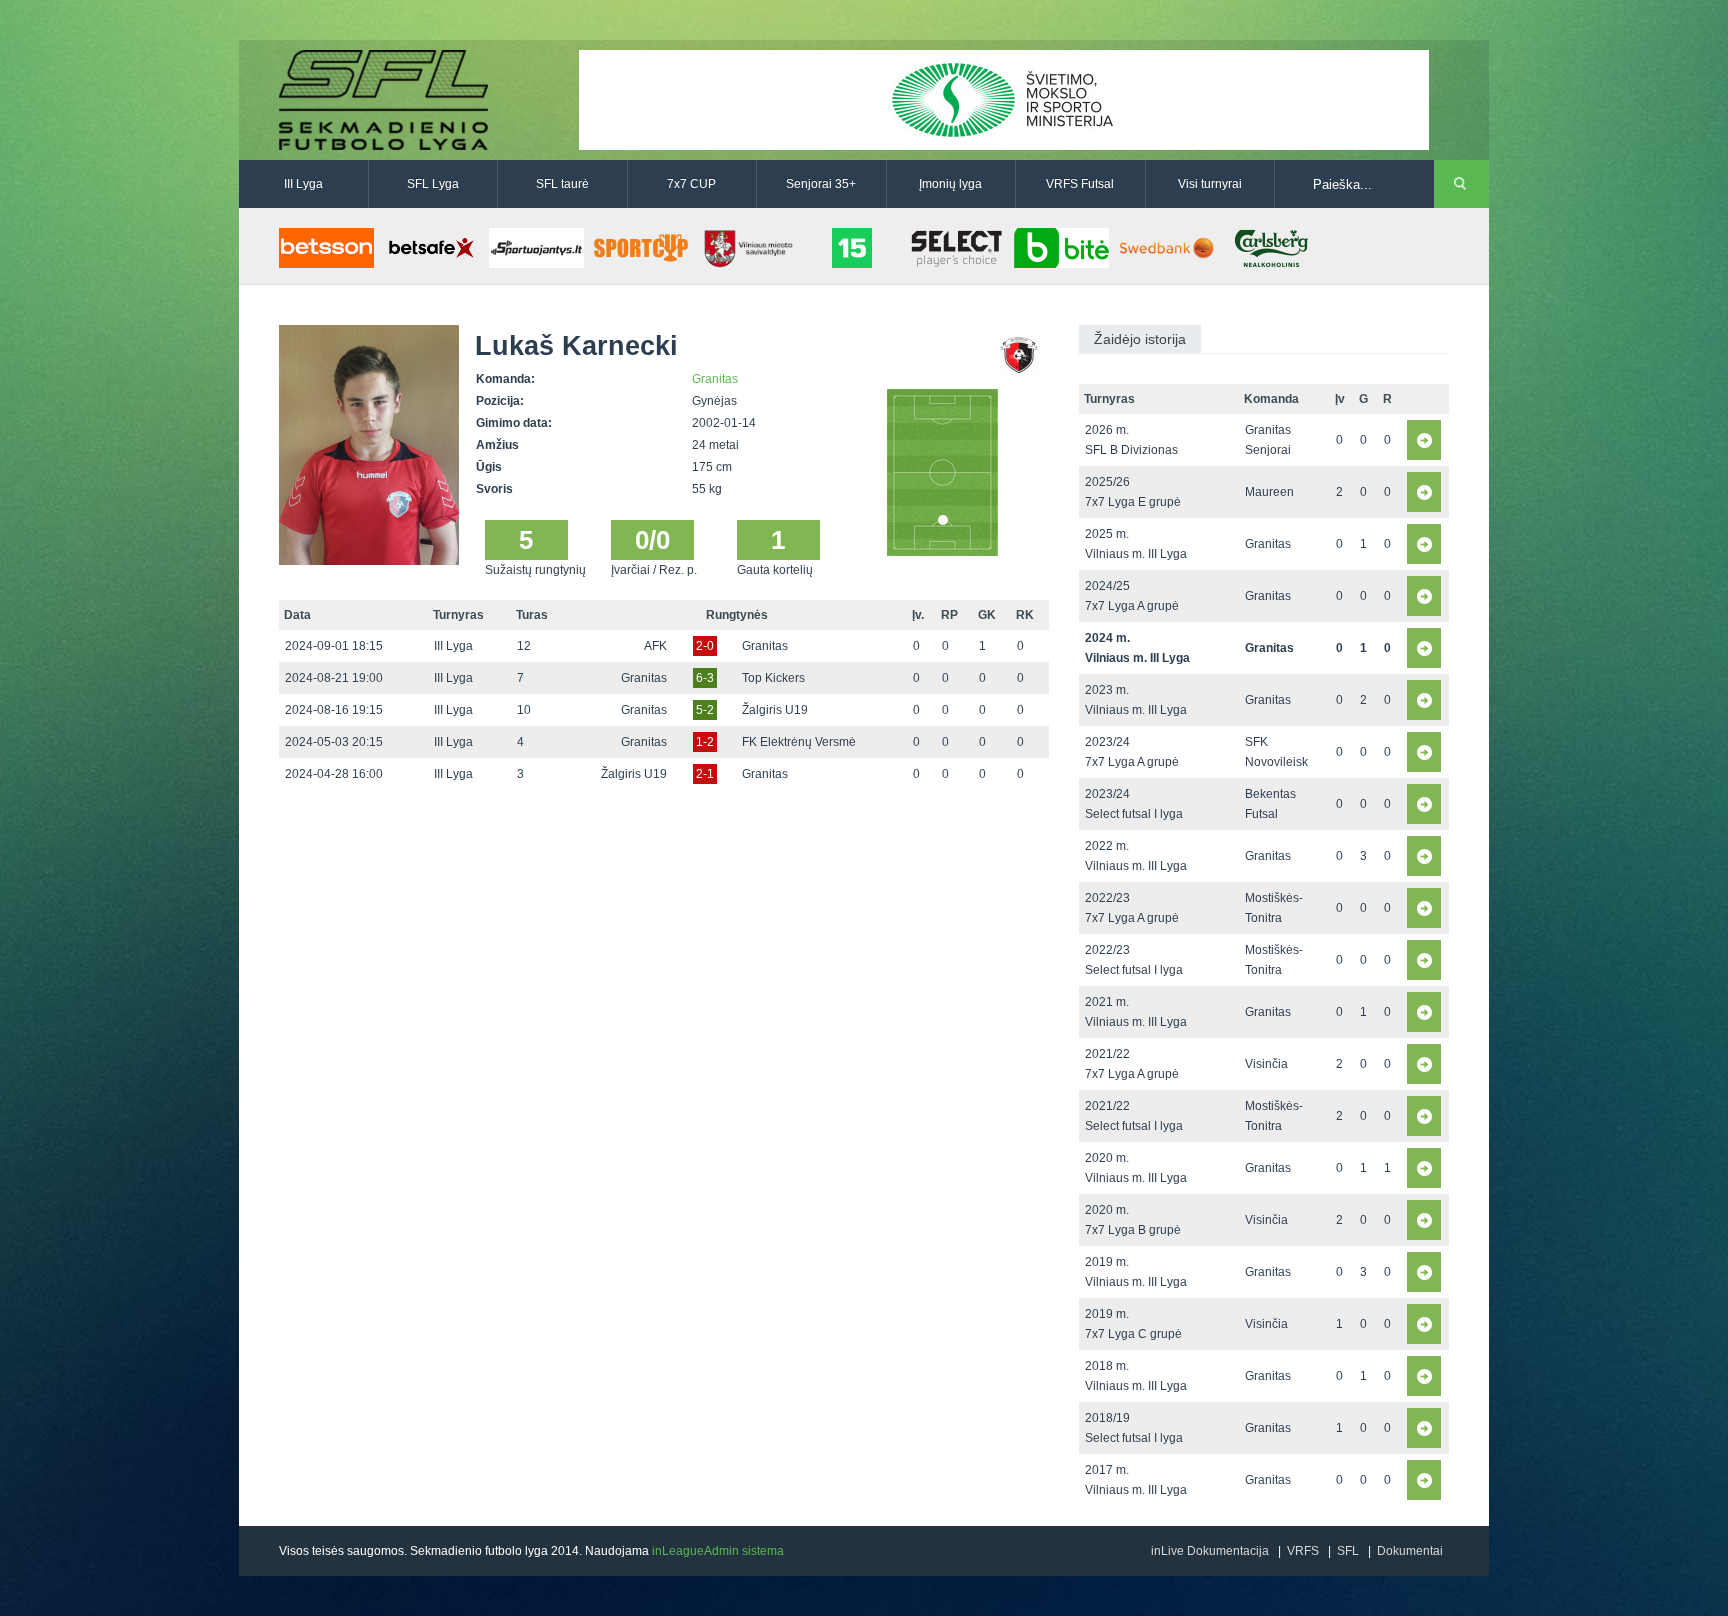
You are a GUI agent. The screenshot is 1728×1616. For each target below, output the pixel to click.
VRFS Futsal (1080, 184)
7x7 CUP (691, 184)
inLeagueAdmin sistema (718, 1551)
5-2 (705, 710)
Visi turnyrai (1210, 184)
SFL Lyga (433, 184)
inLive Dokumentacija (1210, 1551)
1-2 (705, 742)
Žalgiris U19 (775, 710)
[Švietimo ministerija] (1004, 99)
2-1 (705, 774)
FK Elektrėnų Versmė (799, 742)
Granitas (715, 379)
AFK (655, 646)
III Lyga (303, 184)
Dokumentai (1410, 1551)
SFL (1348, 1551)
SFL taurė (562, 184)
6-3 (705, 678)
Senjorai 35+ (821, 184)
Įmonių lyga (950, 184)
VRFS (1303, 1551)
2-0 (705, 646)
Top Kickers (773, 678)
